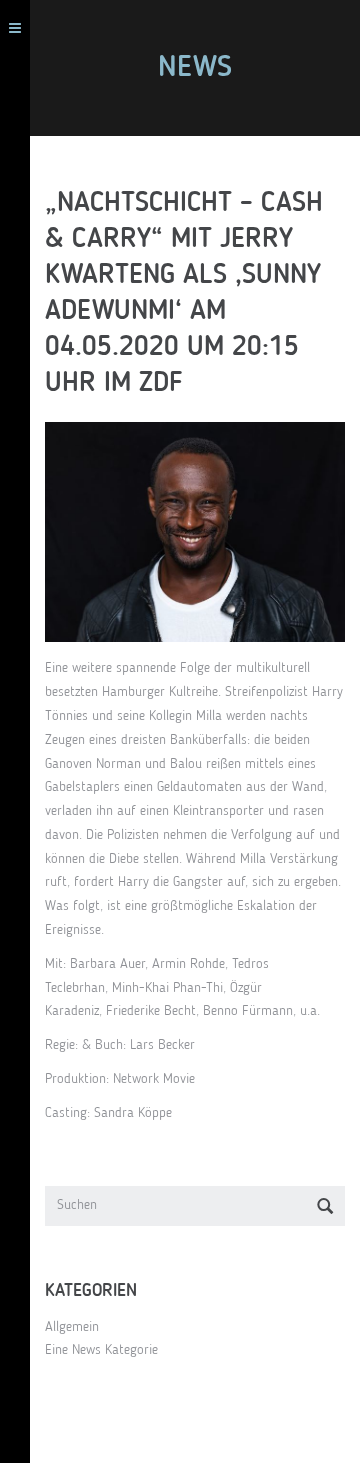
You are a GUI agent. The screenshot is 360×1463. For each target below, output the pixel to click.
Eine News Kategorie (101, 1350)
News (195, 68)
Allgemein (72, 1327)
